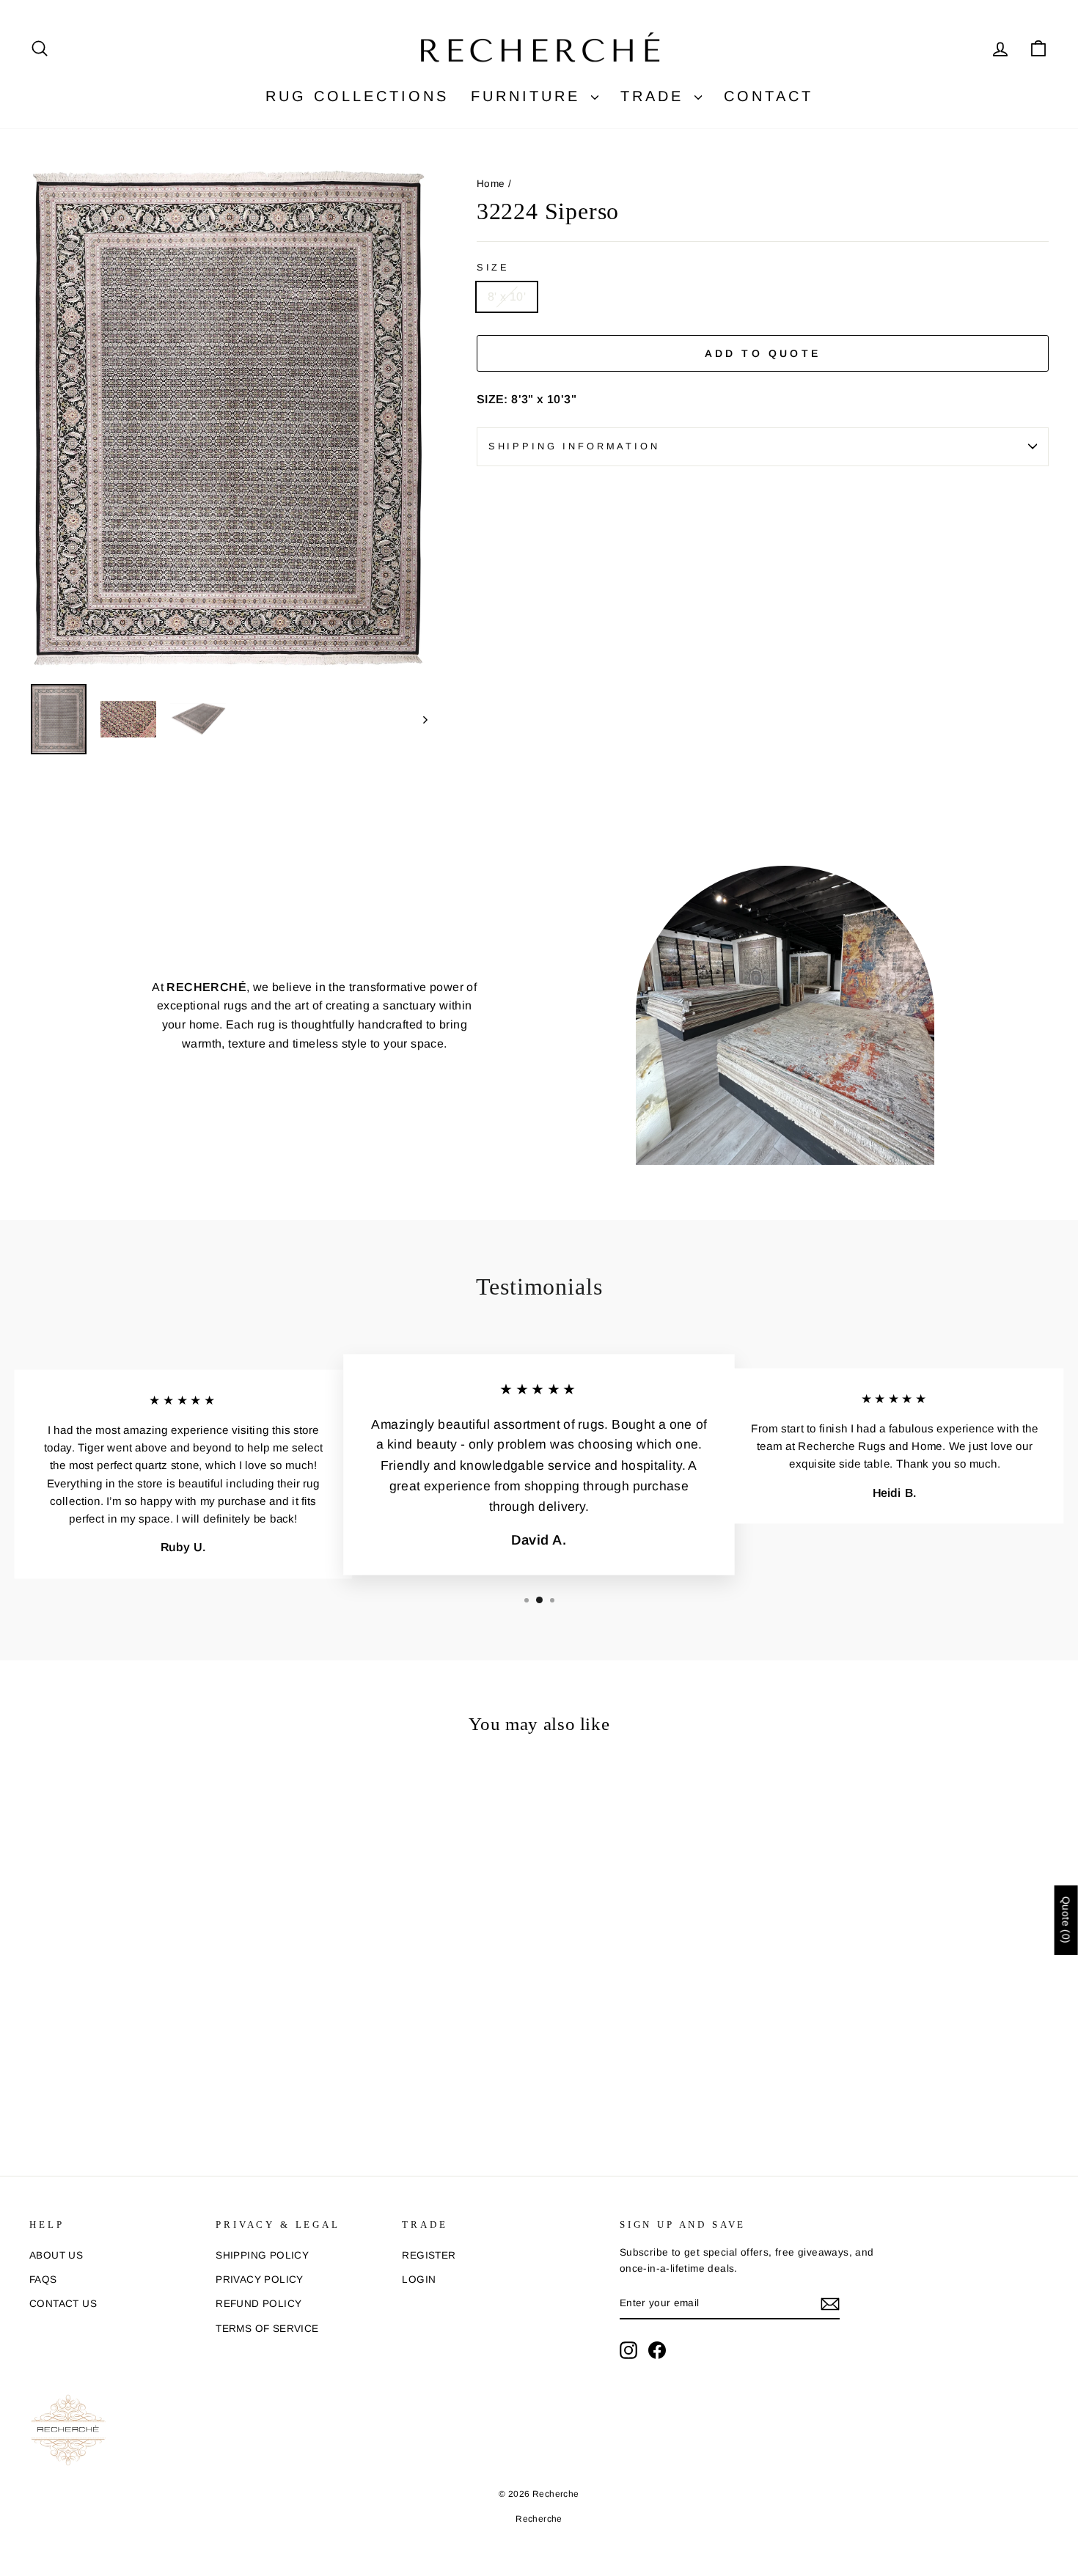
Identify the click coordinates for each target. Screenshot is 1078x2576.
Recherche (539, 2519)
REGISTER (429, 2255)
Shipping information (574, 446)
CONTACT (769, 96)
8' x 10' (507, 297)
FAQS (43, 2279)
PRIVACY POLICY (260, 2279)
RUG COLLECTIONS (357, 96)
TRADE (656, 96)
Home (491, 184)
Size (493, 267)
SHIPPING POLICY (262, 2255)
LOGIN (419, 2279)
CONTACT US (63, 2304)
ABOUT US (56, 2255)
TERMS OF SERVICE (267, 2329)
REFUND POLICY (258, 2304)
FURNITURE (529, 96)
